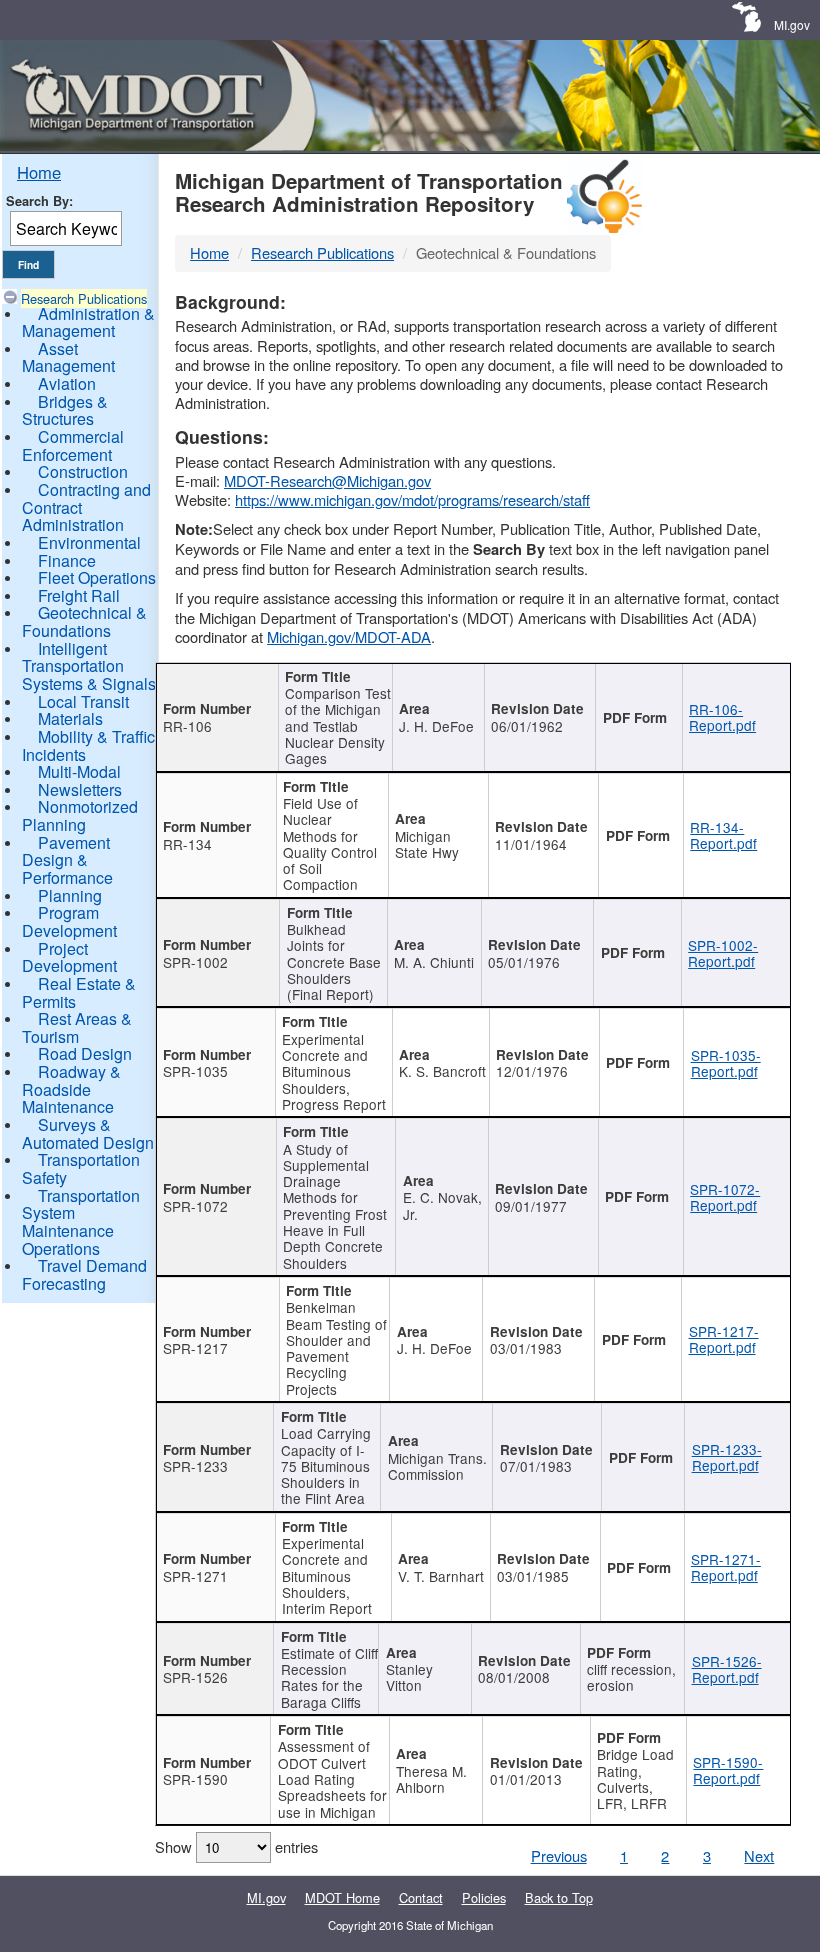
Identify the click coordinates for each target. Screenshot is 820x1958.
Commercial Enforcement (73, 445)
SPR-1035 (195, 1071)
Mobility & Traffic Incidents (88, 745)
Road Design (85, 1053)
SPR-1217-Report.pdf (724, 1339)
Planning (70, 895)
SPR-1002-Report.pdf (723, 953)
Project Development (69, 957)
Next (759, 1855)
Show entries (236, 1846)
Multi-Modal (79, 771)
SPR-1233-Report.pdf (727, 1457)
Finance (67, 560)
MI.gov (792, 24)
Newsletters (80, 789)
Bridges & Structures (65, 410)
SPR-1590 (195, 1779)
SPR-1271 (195, 1576)
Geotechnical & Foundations (84, 621)
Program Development (69, 921)
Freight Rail (79, 595)
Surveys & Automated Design (88, 1133)
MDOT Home (342, 1897)
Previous (559, 1855)
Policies (484, 1897)
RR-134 (187, 844)
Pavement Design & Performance (67, 860)
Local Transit (83, 701)
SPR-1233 (195, 1466)
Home (39, 172)
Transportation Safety (81, 1168)
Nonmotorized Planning (80, 815)
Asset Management (68, 357)
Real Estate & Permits (79, 992)
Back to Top (559, 1897)
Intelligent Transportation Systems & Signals (89, 666)
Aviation (67, 383)
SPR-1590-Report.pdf (728, 1770)
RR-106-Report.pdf (722, 717)
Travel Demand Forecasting (84, 1274)
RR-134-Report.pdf (723, 835)
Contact (421, 1897)
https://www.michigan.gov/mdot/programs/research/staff (412, 499)
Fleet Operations (97, 577)
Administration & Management (88, 322)
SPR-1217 (195, 1348)
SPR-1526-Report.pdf (727, 1669)
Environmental (89, 542)
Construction (83, 471)
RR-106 (187, 726)
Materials (70, 718)
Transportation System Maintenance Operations (81, 1222)
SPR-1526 (195, 1677)
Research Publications (84, 298)
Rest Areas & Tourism (77, 1027)
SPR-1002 (195, 962)
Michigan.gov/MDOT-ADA (349, 636)
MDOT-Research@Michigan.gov (327, 480)
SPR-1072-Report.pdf (725, 1197)
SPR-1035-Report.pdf (726, 1063)
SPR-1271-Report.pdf (726, 1567)
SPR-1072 (195, 1206)
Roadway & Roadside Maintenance (71, 1089)
